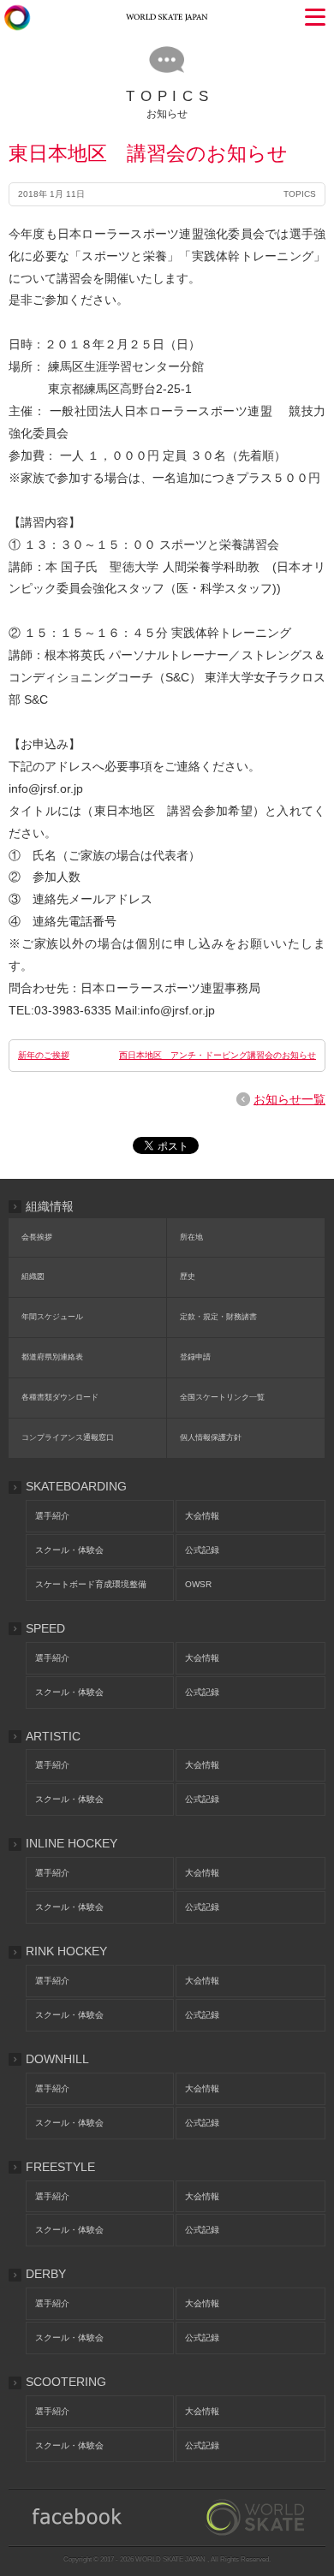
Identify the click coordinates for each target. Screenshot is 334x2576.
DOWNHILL (57, 2059)
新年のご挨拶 (44, 1055)
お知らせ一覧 (289, 1099)
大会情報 (202, 1516)
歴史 (188, 1276)
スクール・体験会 (69, 1550)
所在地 (191, 1237)
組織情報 (50, 1206)
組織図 (33, 1276)
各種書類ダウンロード (60, 1397)
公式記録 (202, 1550)
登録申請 (195, 1357)
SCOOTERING (66, 2382)
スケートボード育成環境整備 (91, 1584)
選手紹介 (52, 1516)
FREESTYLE (60, 2167)
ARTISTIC (53, 1736)
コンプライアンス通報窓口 (68, 1437)
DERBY (46, 2274)
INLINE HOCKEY (72, 1843)
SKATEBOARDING (76, 1486)
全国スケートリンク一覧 (222, 1397)
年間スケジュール (52, 1317)
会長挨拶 (37, 1237)
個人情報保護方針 (211, 1437)
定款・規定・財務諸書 (218, 1317)
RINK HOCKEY (66, 1951)
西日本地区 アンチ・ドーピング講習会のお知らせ (218, 1055)
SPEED (45, 1628)
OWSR (198, 1584)
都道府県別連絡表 (52, 1357)
